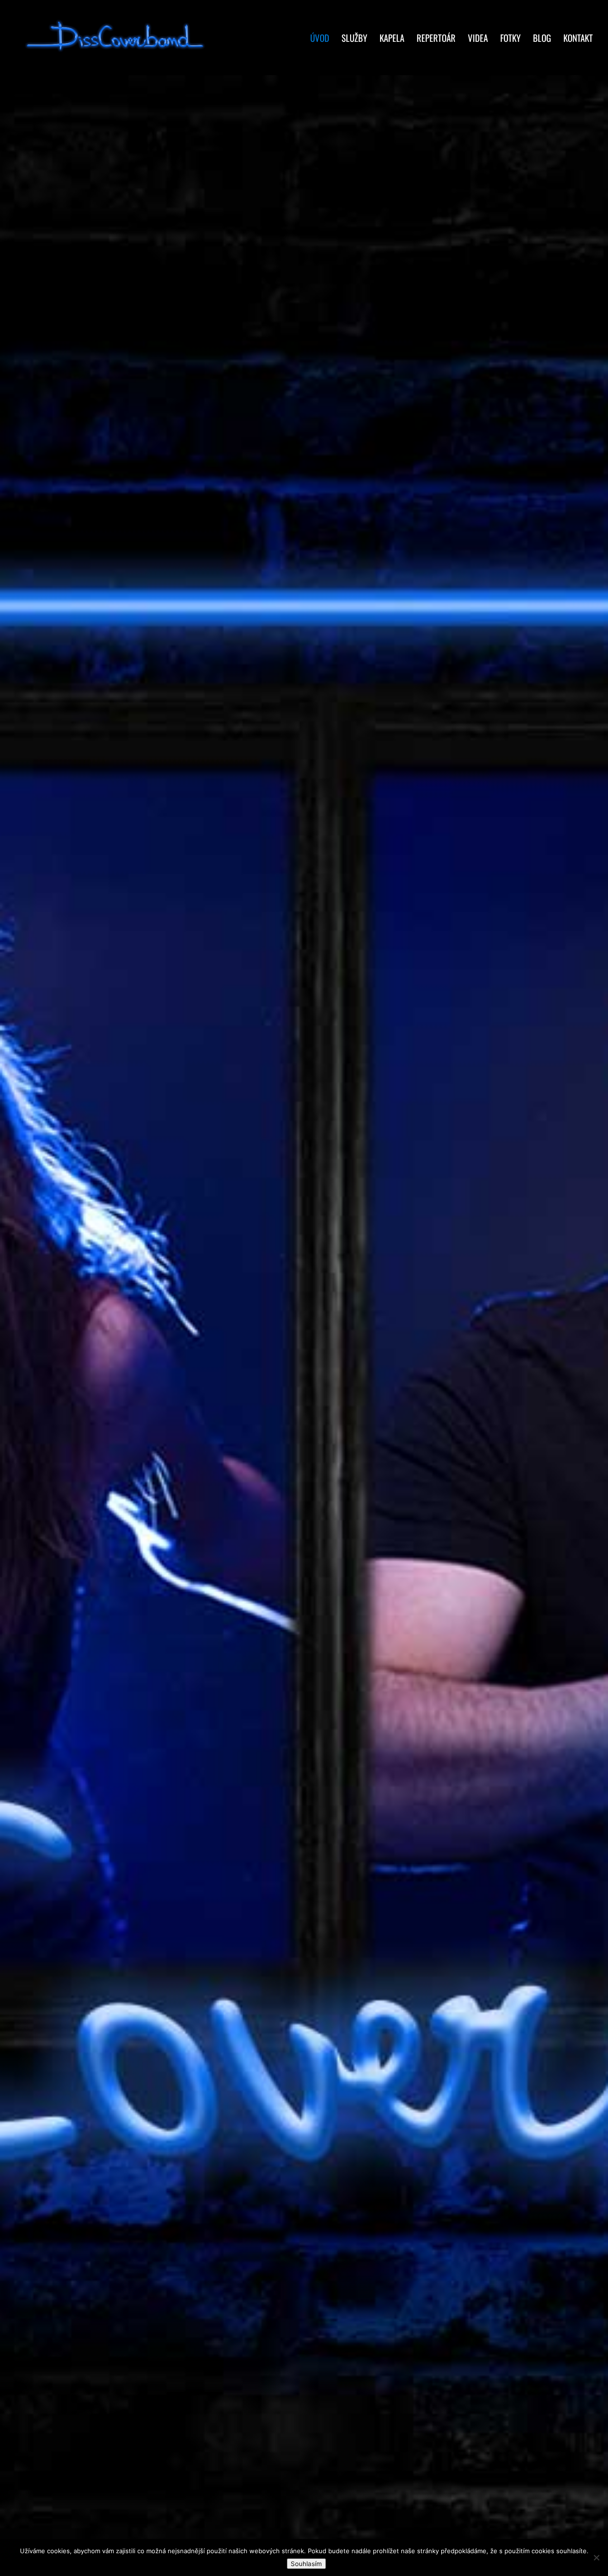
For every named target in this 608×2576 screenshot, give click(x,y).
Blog (542, 39)
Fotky (510, 39)
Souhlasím (306, 2564)
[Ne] (596, 2557)
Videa (478, 39)
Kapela (392, 39)
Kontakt (578, 39)
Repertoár (436, 39)
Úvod (320, 39)
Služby (354, 39)
